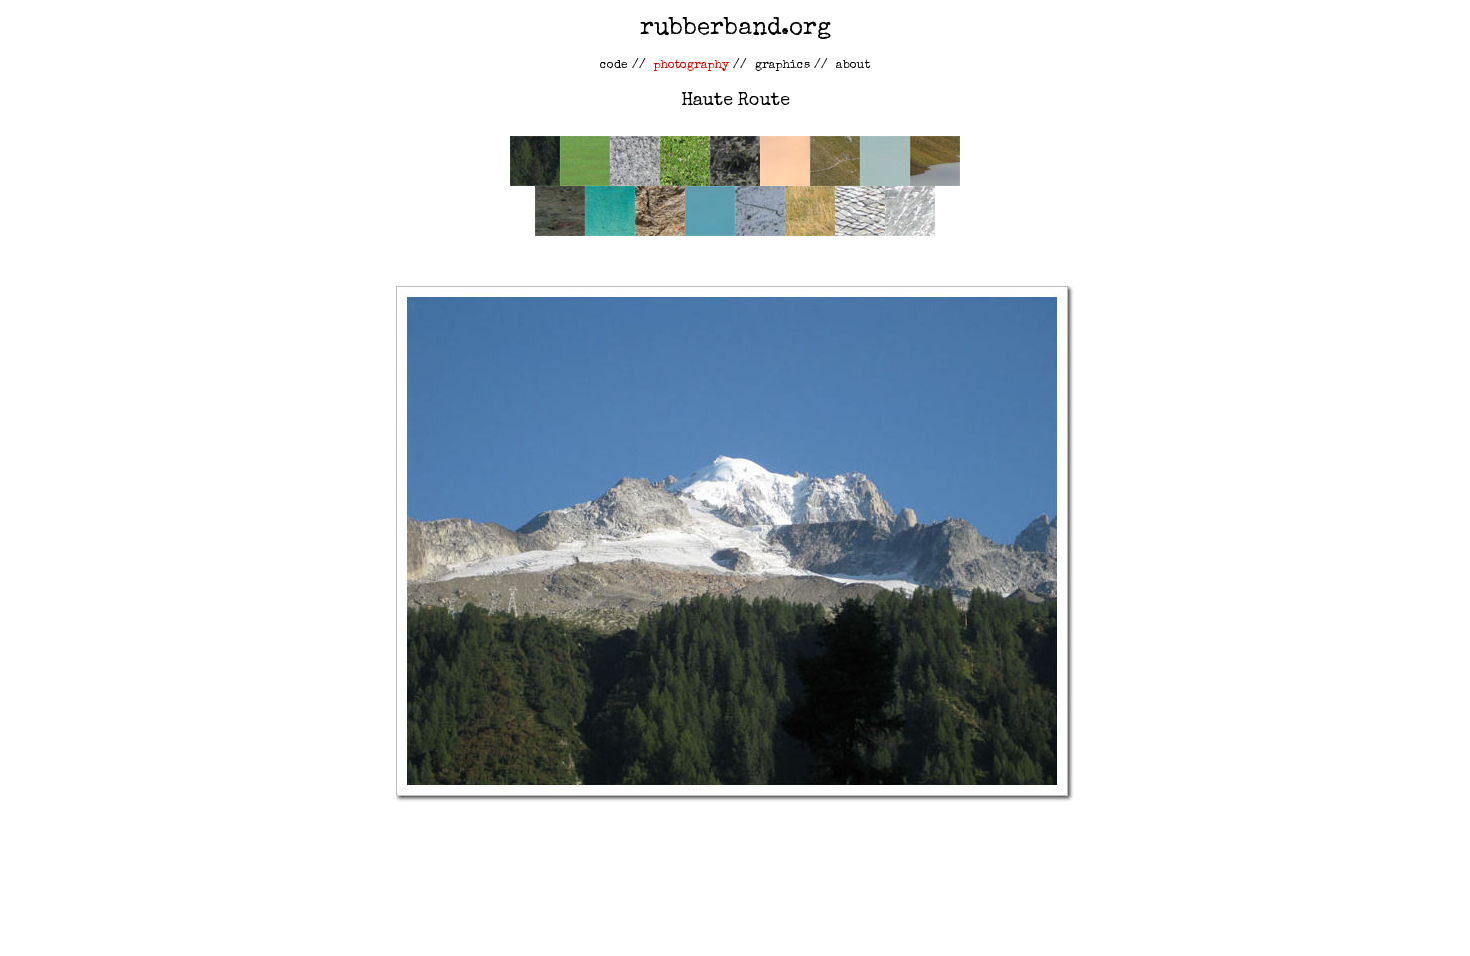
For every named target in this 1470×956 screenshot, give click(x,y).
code (614, 66)
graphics (782, 66)
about (853, 66)
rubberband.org (735, 29)
